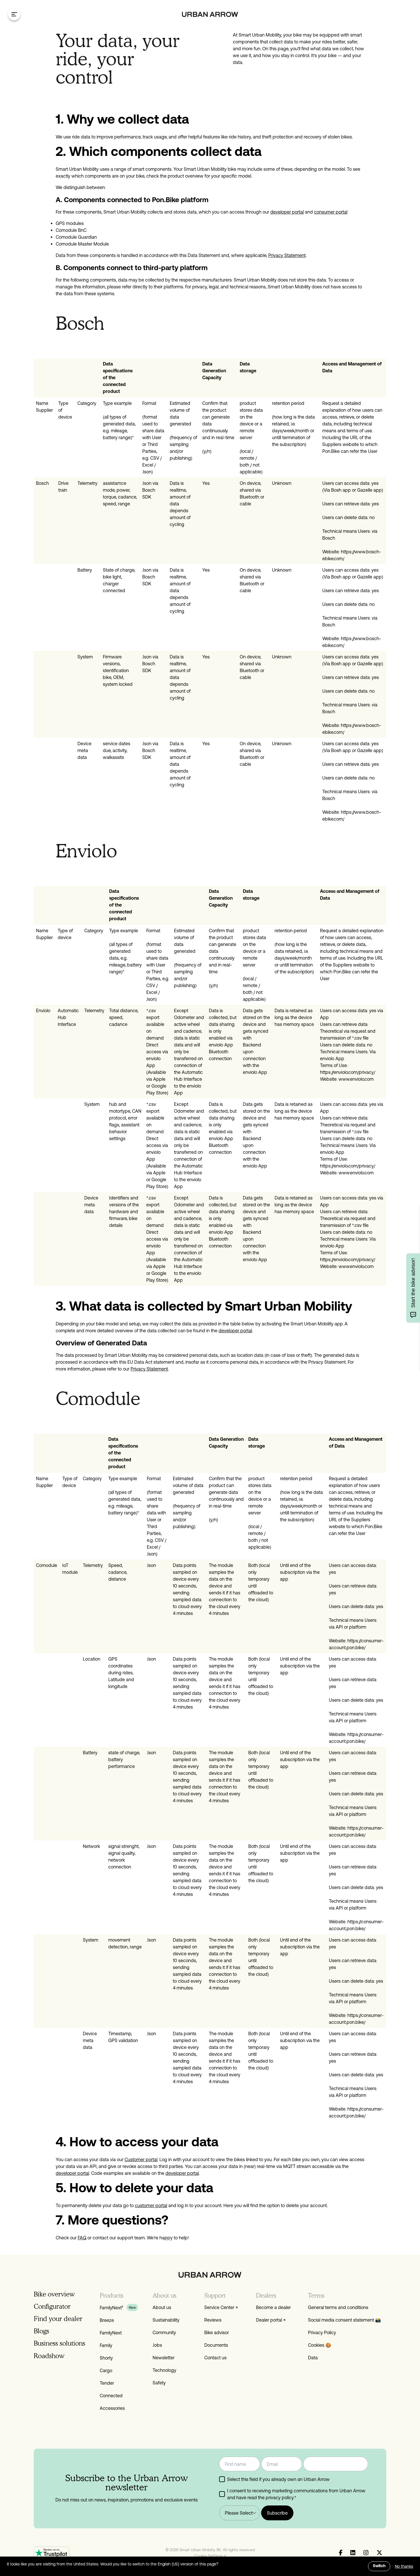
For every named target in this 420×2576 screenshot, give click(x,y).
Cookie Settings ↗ (210, 2556)
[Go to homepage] (210, 14)
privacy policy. (280, 2497)
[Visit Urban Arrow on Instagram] (366, 2553)
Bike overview (54, 2294)
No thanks (404, 2566)
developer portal (235, 1331)
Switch (379, 2566)
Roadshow (49, 2356)
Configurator (52, 2306)
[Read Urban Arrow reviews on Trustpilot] (52, 2553)
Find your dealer (58, 2319)
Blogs (41, 2331)
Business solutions (59, 2343)
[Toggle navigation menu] (14, 14)
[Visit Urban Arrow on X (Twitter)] (379, 2553)
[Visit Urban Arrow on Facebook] (341, 2553)
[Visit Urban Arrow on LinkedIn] (353, 2553)
